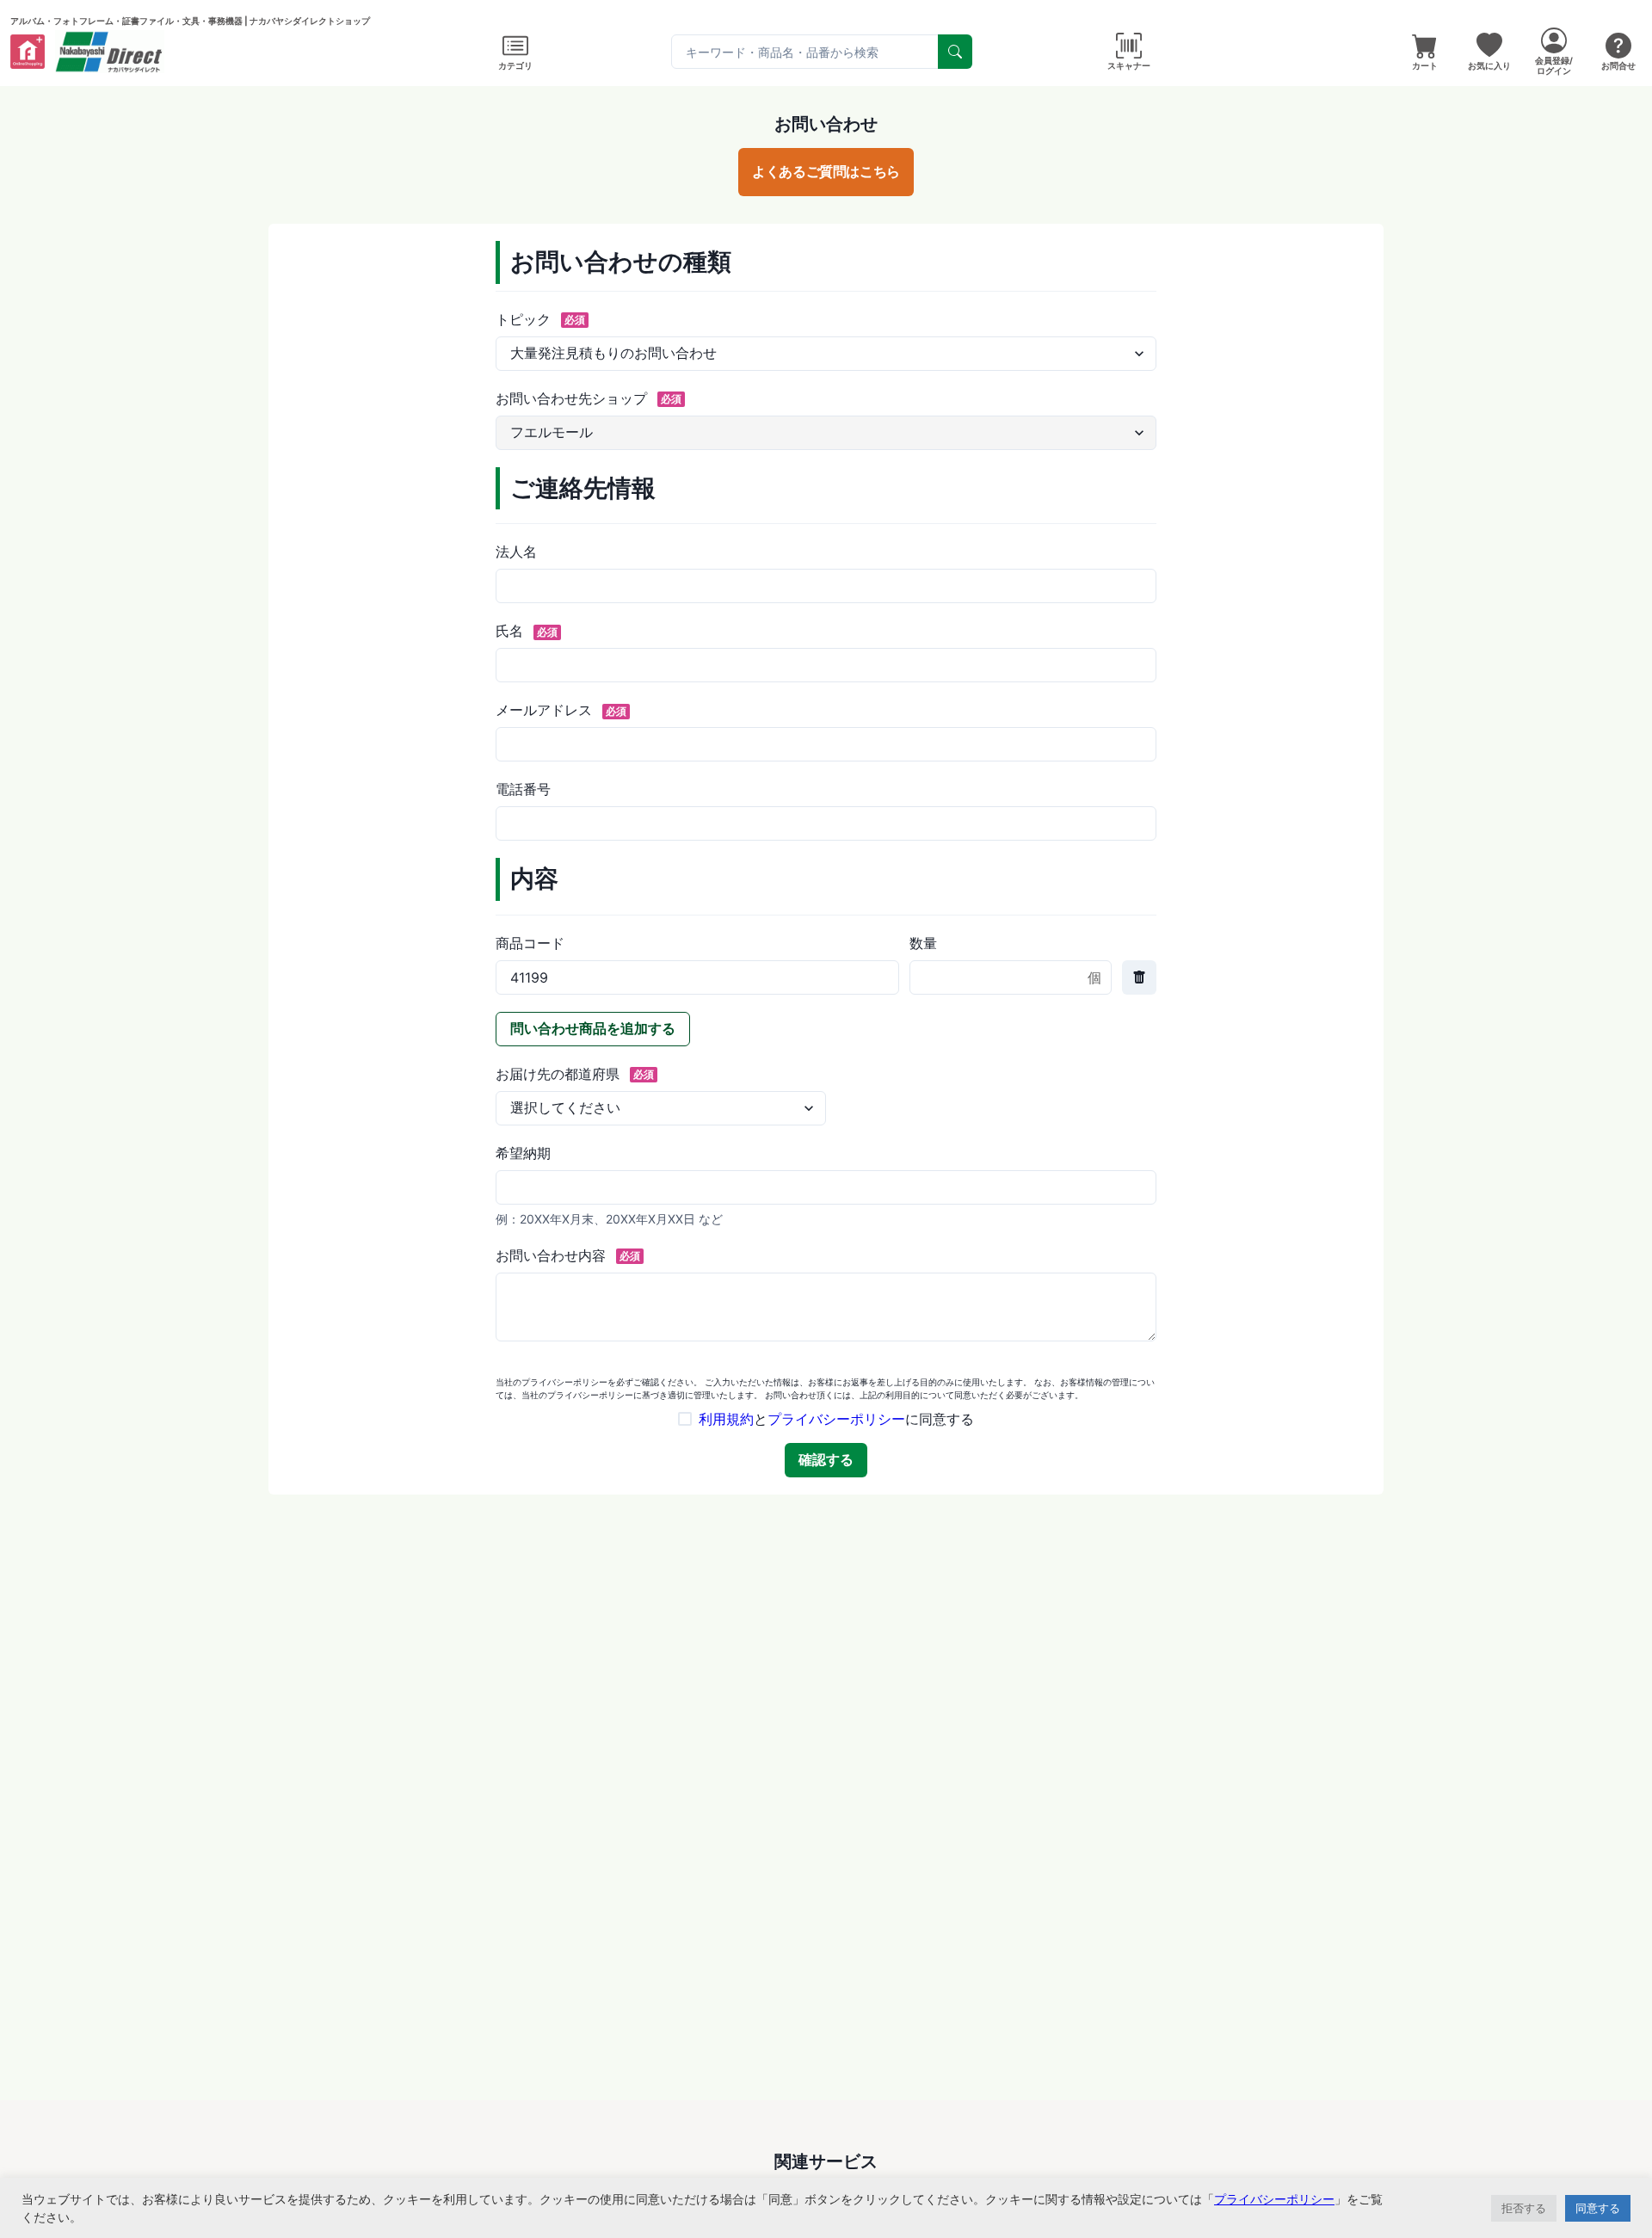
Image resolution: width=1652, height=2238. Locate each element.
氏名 (527, 631)
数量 (923, 943)
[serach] (955, 52)
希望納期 (523, 1153)
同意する (1598, 2208)
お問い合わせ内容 (568, 1255)
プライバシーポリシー (836, 1419)
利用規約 (726, 1419)
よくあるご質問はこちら (826, 171)
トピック (540, 319)
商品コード (530, 943)
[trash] (1139, 977)
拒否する (1524, 2208)
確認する (826, 1459)
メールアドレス (561, 710)
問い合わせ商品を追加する (593, 1028)
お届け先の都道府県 (575, 1074)
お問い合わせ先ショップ (589, 398)
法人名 (516, 552)
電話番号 (523, 789)
